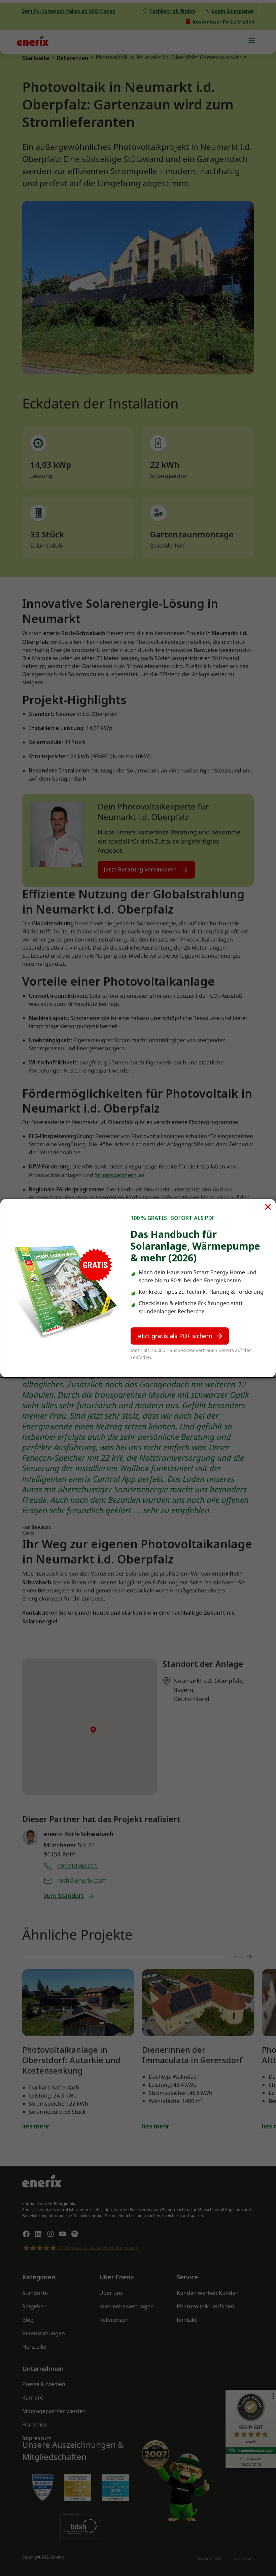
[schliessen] (268, 1207)
